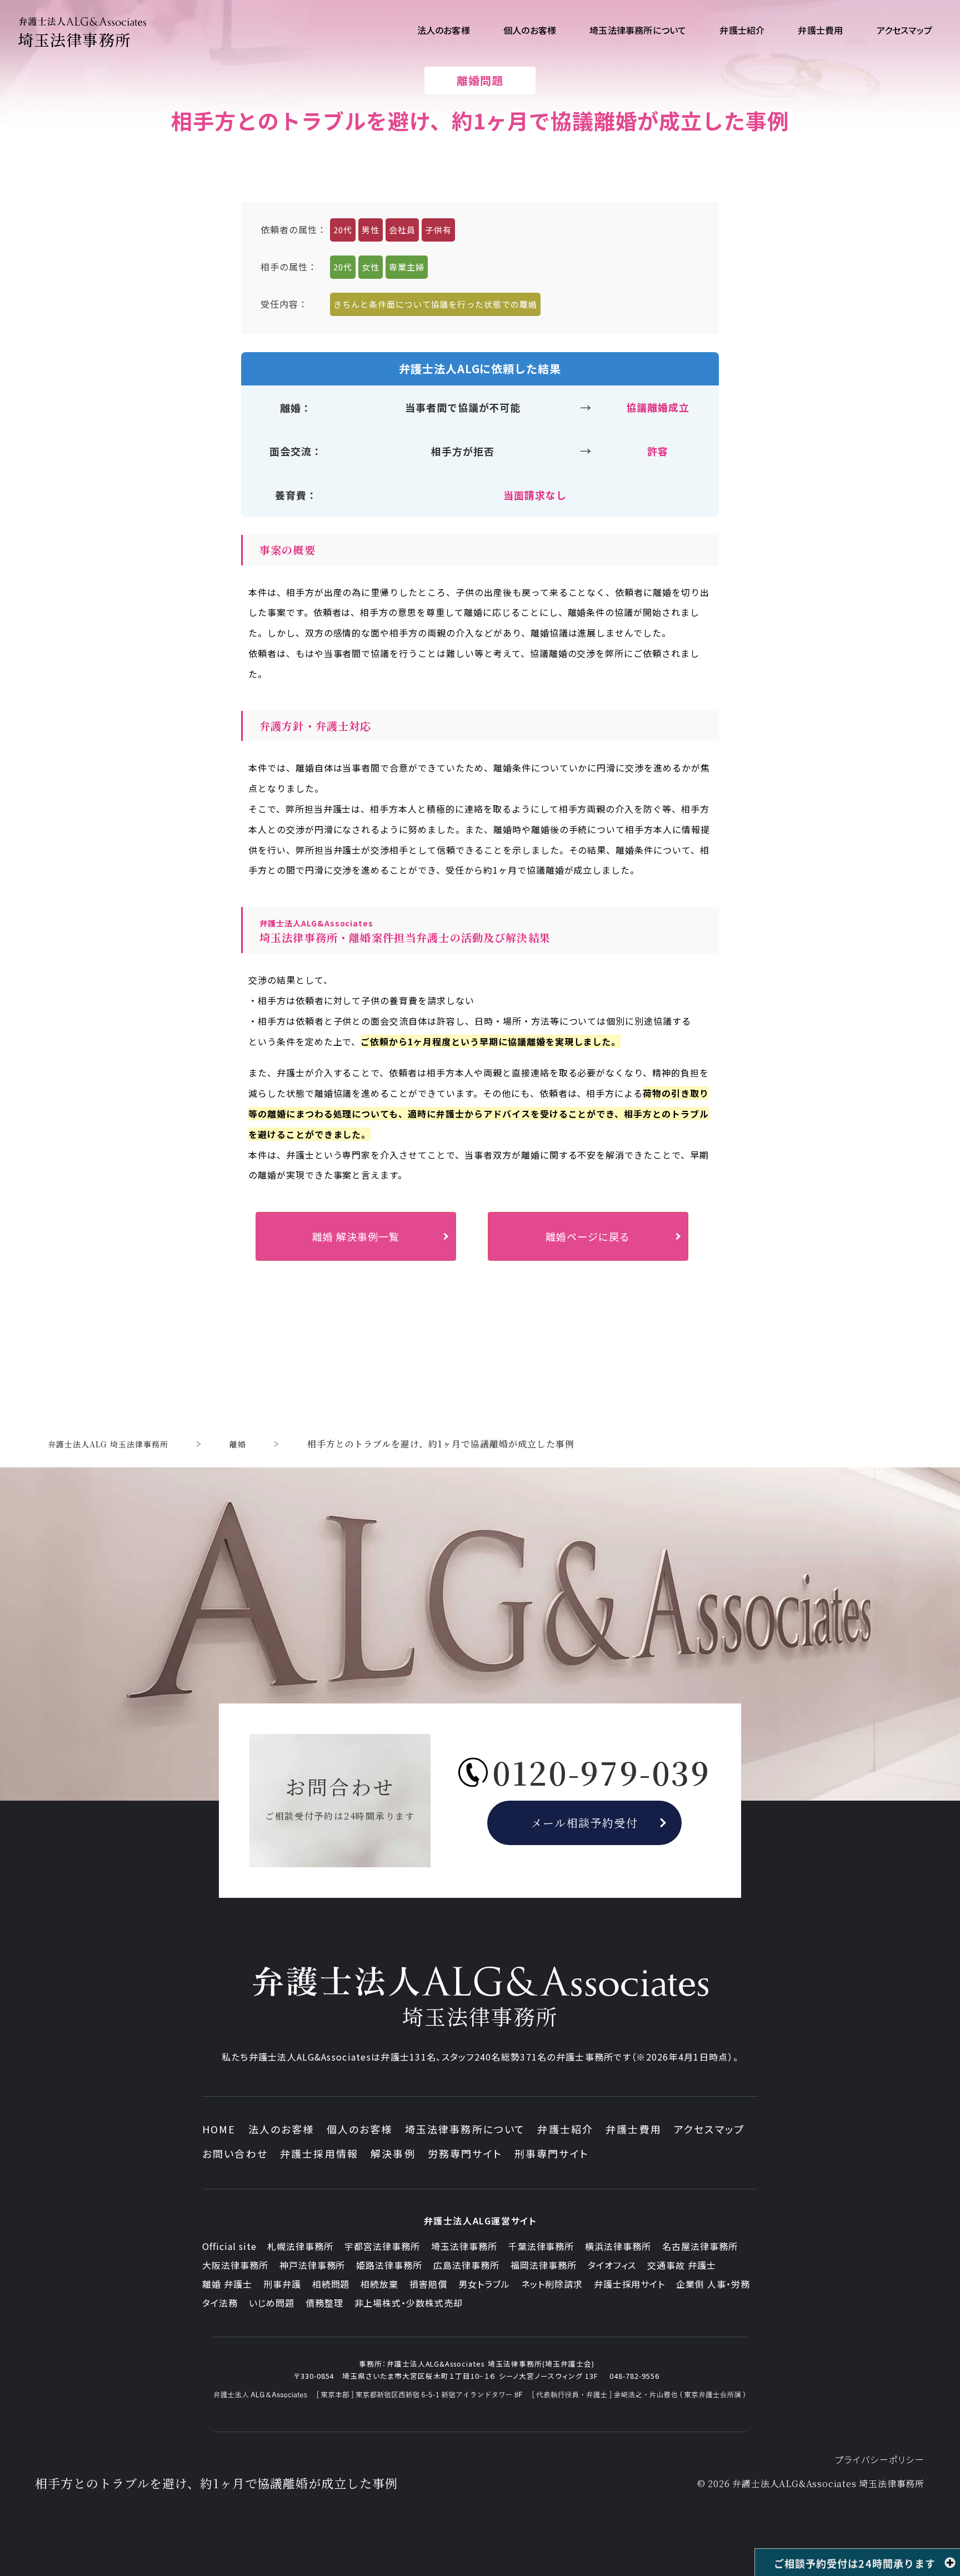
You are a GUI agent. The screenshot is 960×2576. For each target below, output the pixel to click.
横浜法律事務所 (618, 2246)
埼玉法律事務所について (465, 2129)
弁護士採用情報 (319, 2153)
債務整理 (324, 2303)
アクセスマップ (709, 2129)
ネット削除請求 (552, 2284)
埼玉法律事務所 (464, 2246)
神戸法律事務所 (312, 2265)
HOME (219, 2129)
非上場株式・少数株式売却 (409, 2303)
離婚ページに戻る (588, 1236)
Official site (229, 2246)
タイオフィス (612, 2265)
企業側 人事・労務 (713, 2284)
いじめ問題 (272, 2303)
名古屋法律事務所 (700, 2246)
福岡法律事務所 (544, 2265)
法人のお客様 (281, 2129)
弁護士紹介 (565, 2129)
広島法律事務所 (466, 2265)
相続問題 (331, 2284)
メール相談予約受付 (585, 1823)
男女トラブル (484, 2284)
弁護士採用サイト (630, 2284)
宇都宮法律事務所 (382, 2246)
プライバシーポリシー (880, 2459)
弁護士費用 (634, 2129)
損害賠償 (428, 2284)
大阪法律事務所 (235, 2265)
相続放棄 (379, 2284)
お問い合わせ (235, 2153)
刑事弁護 (282, 2284)
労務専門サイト (465, 2153)
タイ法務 (220, 2303)
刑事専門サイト (552, 2153)
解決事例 (393, 2153)
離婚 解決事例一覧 (356, 1236)
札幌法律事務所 (300, 2246)
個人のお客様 (360, 2129)
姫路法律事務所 (389, 2265)
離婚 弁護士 (227, 2284)
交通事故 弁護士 (682, 2265)
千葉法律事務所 (541, 2246)
